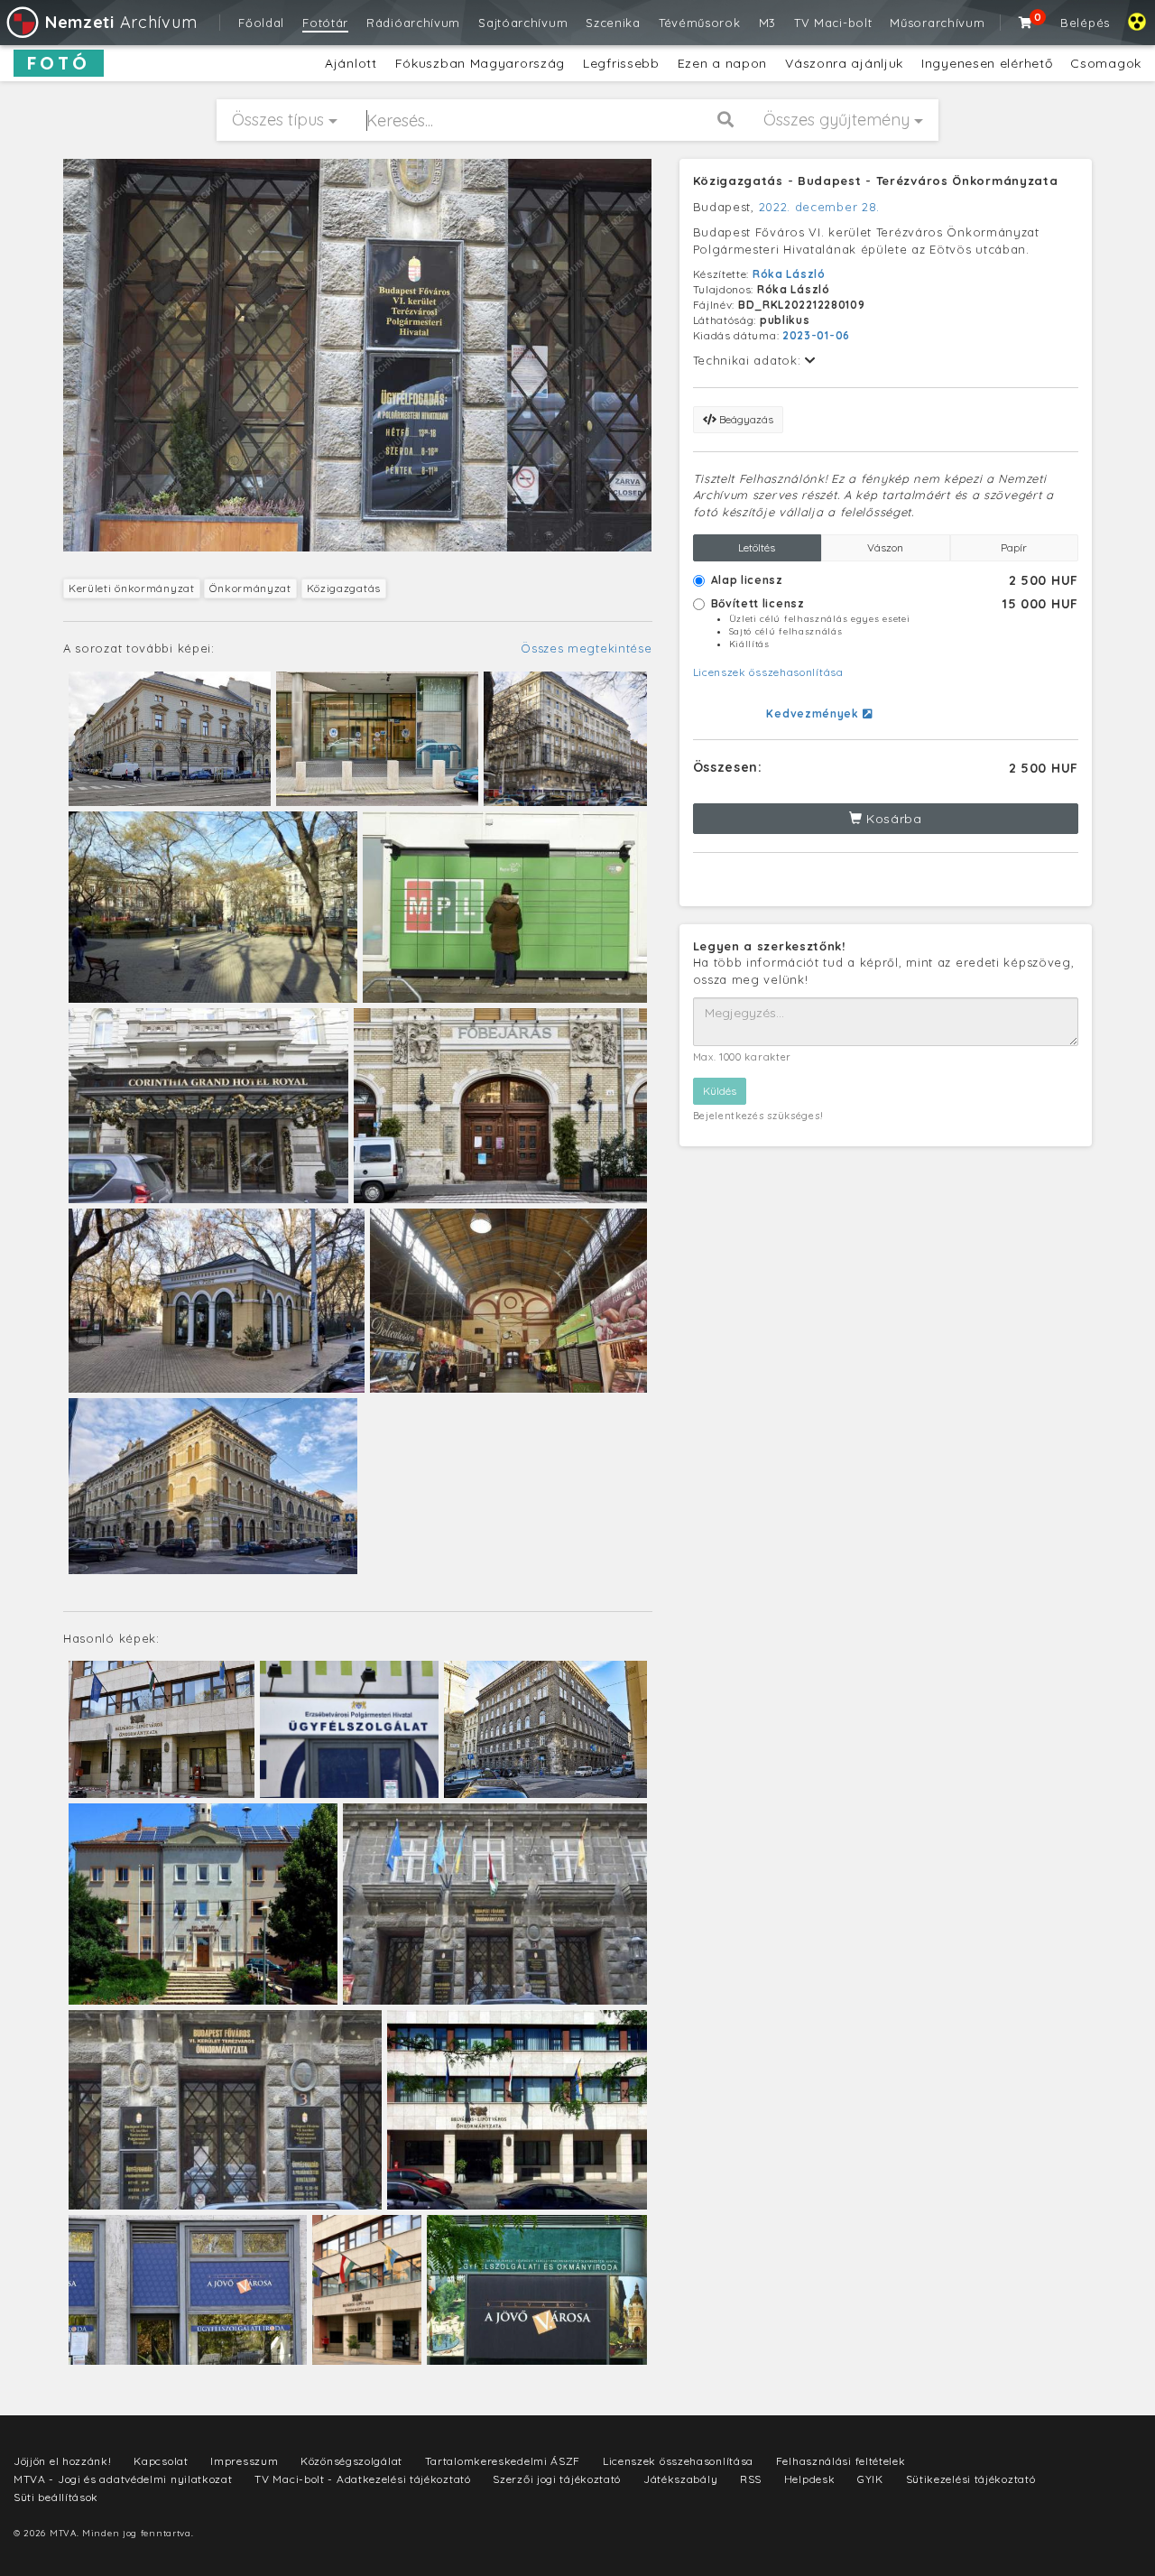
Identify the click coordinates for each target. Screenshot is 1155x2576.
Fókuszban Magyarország (480, 63)
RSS (751, 2479)
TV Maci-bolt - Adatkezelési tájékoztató (362, 2479)
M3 (767, 23)
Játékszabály (680, 2479)
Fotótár (325, 23)
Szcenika (613, 23)
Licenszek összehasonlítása (768, 672)
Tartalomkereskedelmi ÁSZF (503, 2461)
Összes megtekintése (586, 648)
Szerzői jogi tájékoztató (557, 2479)
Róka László (789, 274)
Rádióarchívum (413, 23)
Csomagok (1106, 63)
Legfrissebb (621, 63)
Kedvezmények (814, 713)
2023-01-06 (816, 335)
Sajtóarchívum (523, 23)
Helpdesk (810, 2479)
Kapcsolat (161, 2461)
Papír (1014, 547)
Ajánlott (351, 63)
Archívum (121, 22)
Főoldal (261, 23)
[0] (1026, 23)
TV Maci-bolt (833, 23)
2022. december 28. (820, 207)
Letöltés (757, 547)
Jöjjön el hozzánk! (63, 2461)
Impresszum (244, 2461)
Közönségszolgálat (351, 2461)
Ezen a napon (722, 63)
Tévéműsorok (700, 23)
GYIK (870, 2479)
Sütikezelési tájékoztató (971, 2479)
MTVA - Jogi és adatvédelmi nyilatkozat (123, 2479)
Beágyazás (745, 419)
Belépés (1085, 23)
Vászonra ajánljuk (844, 63)
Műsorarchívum (937, 23)
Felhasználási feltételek (841, 2461)
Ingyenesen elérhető (987, 63)
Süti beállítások (56, 2497)
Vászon (885, 547)
